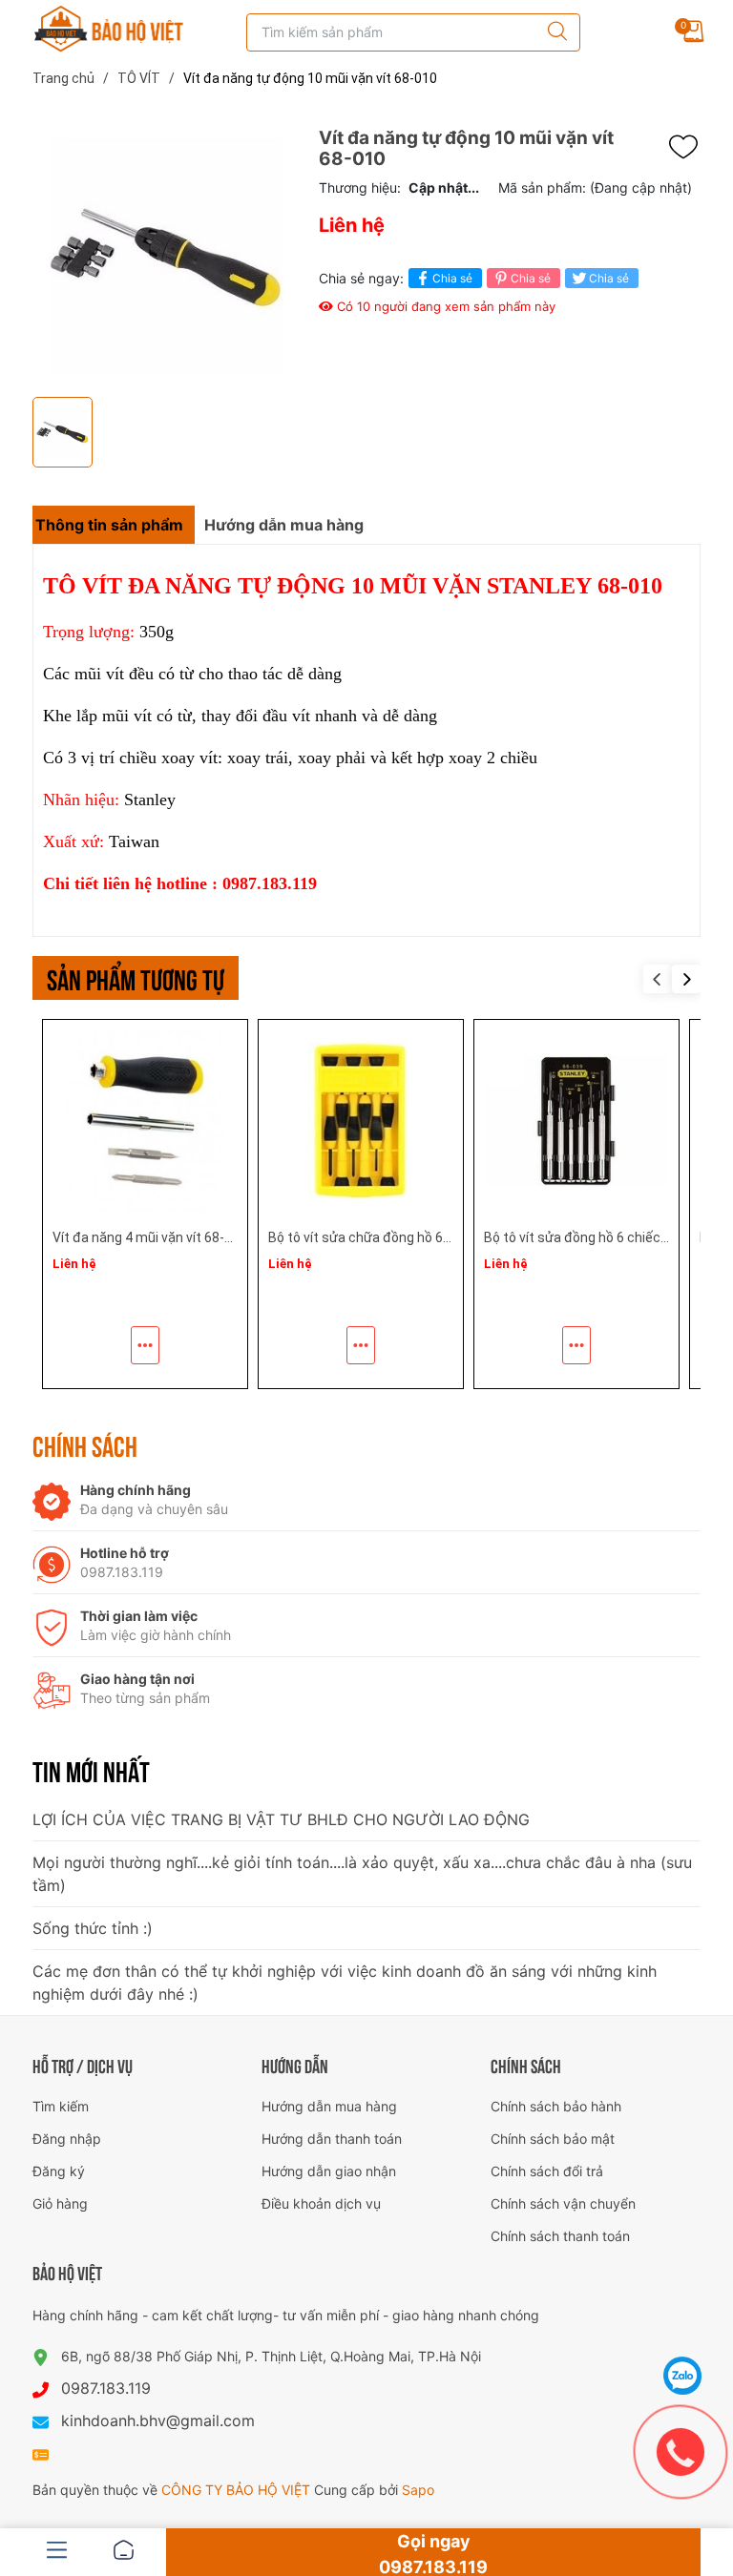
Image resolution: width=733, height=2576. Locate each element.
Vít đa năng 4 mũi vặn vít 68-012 (150, 1237)
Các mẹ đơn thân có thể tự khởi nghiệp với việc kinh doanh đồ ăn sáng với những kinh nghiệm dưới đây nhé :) (345, 1983)
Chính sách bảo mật (553, 2139)
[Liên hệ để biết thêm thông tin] (145, 1345)
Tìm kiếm (61, 2106)
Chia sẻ (452, 278)
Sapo (418, 2490)
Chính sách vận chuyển (563, 2203)
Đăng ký (59, 2171)
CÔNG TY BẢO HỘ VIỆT (238, 2490)
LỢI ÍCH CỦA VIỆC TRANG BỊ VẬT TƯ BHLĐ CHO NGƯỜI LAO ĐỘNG (281, 1819)
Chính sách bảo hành (556, 2106)
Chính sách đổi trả (547, 2171)
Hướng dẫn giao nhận (329, 2171)
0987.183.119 (106, 2388)
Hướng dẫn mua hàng (329, 2106)
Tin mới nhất (91, 1770)
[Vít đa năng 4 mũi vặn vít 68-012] (145, 1122)
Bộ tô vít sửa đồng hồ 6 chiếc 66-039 (595, 1237)
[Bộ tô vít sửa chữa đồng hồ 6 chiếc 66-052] (361, 1122)
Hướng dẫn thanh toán (332, 2139)
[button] (686, 979)
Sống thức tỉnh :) (93, 1928)
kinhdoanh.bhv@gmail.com (158, 2420)
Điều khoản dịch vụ (321, 2203)
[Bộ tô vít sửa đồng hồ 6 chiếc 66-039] (576, 1122)
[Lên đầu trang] (683, 2328)
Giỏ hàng (60, 2203)
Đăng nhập (67, 2139)
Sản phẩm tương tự (136, 977)
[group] (166, 258)
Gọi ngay (433, 2554)
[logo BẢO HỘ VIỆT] (109, 29)
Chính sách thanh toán (560, 2236)
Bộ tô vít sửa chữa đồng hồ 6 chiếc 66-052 (397, 1237)
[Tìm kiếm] (553, 32)
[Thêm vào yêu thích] (688, 147)
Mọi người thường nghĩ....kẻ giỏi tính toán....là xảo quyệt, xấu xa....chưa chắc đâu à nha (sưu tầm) (362, 1874)
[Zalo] (683, 2376)
